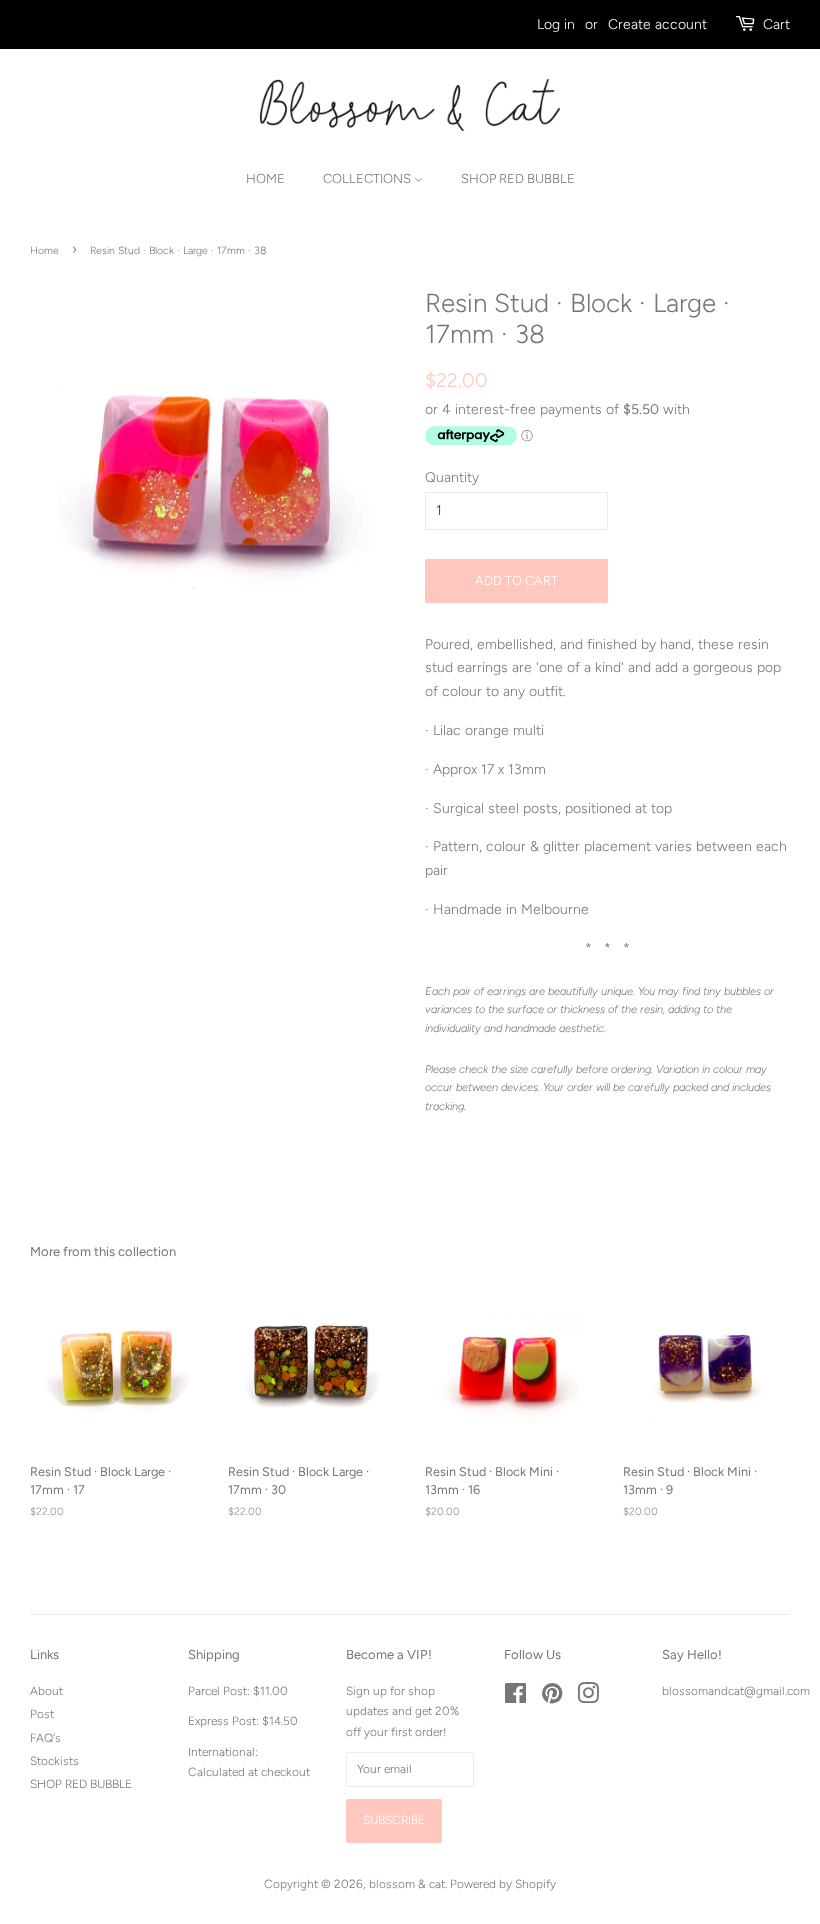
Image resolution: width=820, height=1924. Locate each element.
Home (265, 178)
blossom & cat (407, 1884)
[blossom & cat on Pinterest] (552, 1698)
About (46, 1691)
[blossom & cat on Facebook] (515, 1698)
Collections (368, 178)
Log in (556, 24)
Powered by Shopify (503, 1884)
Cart (776, 24)
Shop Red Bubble (518, 178)
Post (42, 1714)
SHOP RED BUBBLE (81, 1784)
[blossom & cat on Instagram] (588, 1698)
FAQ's (45, 1738)
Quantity (452, 477)
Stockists (54, 1761)
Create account (657, 24)
